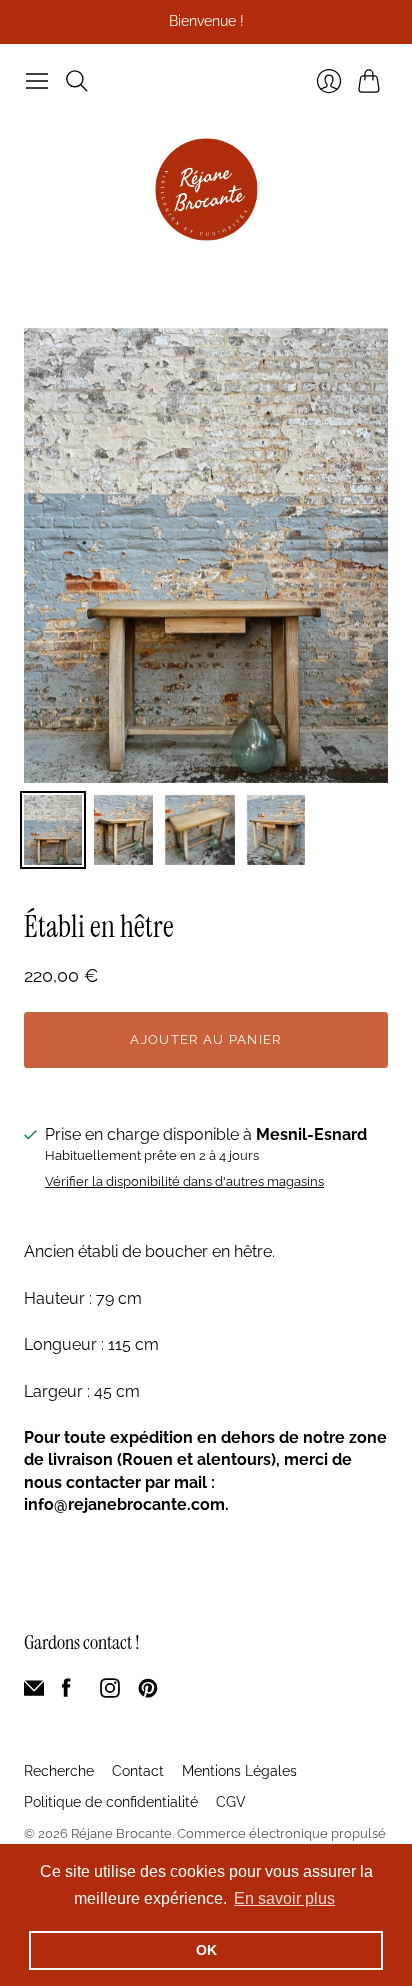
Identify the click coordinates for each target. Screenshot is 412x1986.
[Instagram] (110, 1692)
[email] (34, 1692)
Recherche (59, 1771)
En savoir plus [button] (284, 1898)
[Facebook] (66, 1692)
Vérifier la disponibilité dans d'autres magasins (184, 1182)
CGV (231, 1802)
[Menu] (37, 81)
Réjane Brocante (121, 1833)
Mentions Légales (239, 1771)
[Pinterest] (148, 1692)
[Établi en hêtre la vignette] (53, 830)
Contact (138, 1771)
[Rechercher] (77, 81)
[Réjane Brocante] (206, 189)
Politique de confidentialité (111, 1802)
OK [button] (206, 1950)
